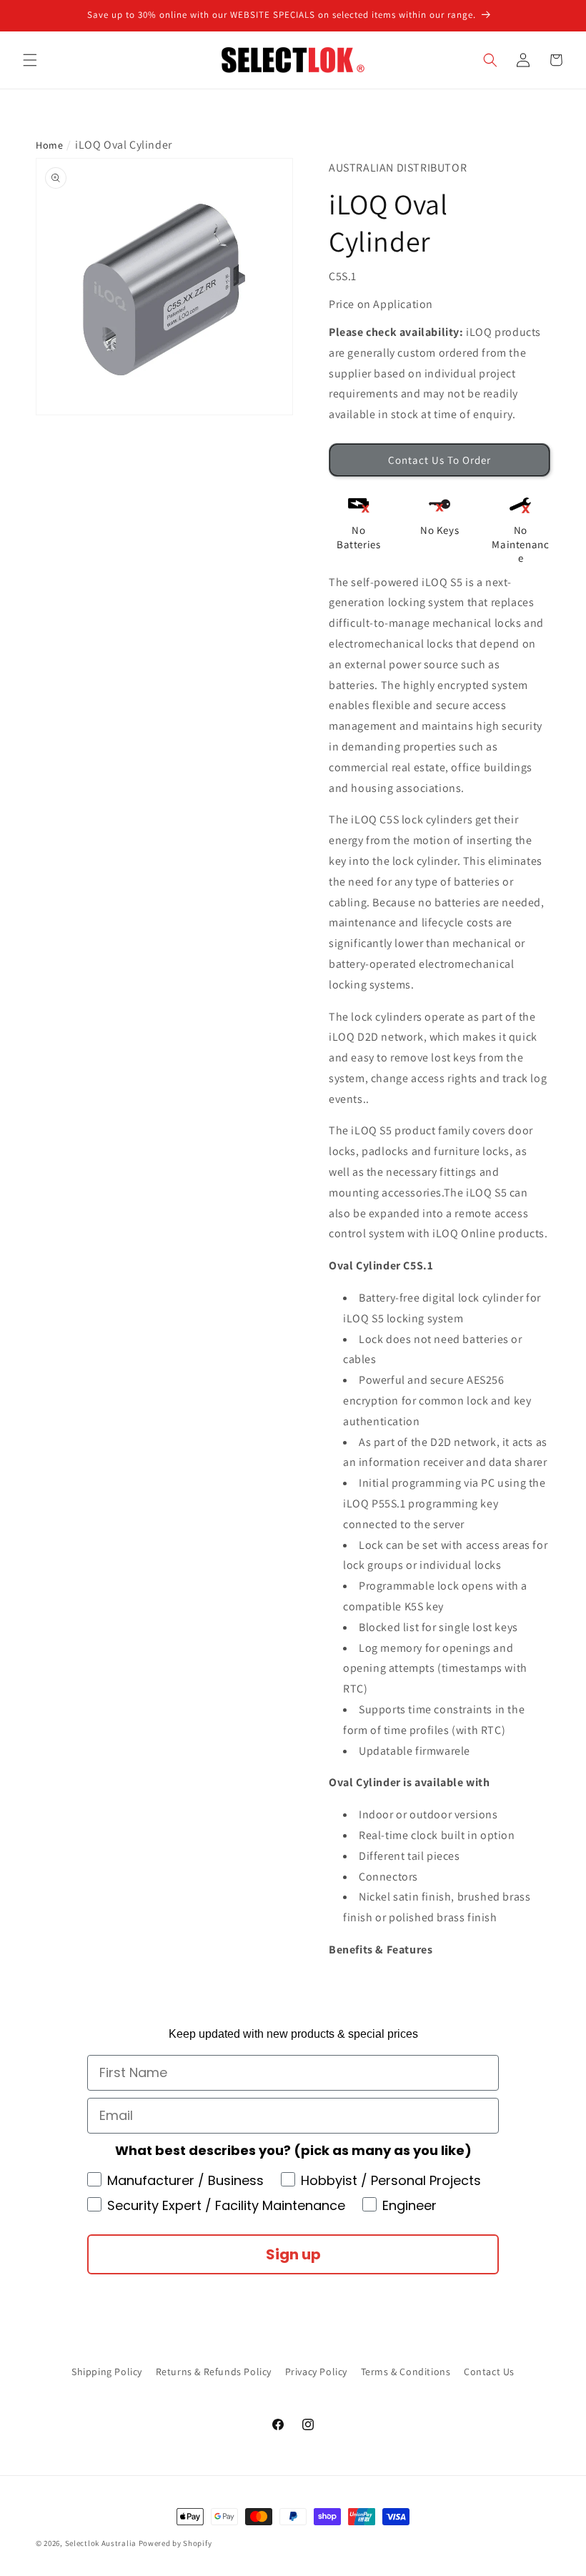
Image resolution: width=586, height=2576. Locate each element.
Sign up (293, 2254)
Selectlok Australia (101, 2543)
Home (49, 145)
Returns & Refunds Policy (214, 2372)
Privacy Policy (316, 2372)
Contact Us (489, 2372)
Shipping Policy (107, 2372)
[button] (30, 60)
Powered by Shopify (175, 2543)
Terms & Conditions (406, 2372)
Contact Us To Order (439, 460)
